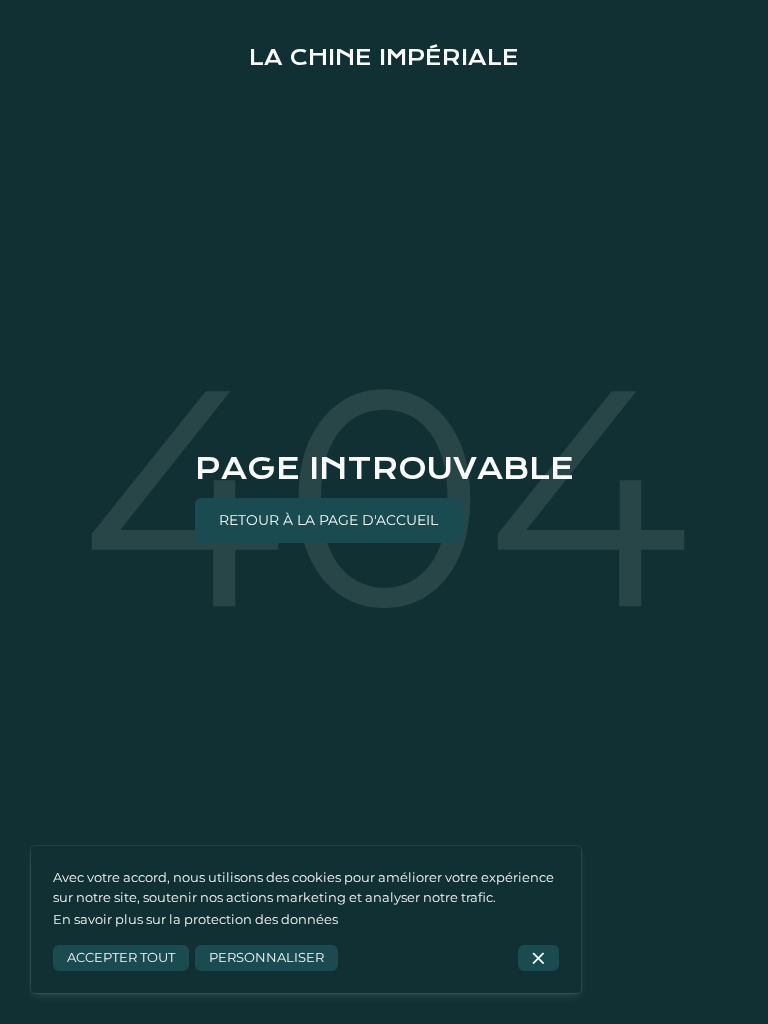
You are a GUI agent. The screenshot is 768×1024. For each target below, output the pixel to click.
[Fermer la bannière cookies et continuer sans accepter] (538, 958)
